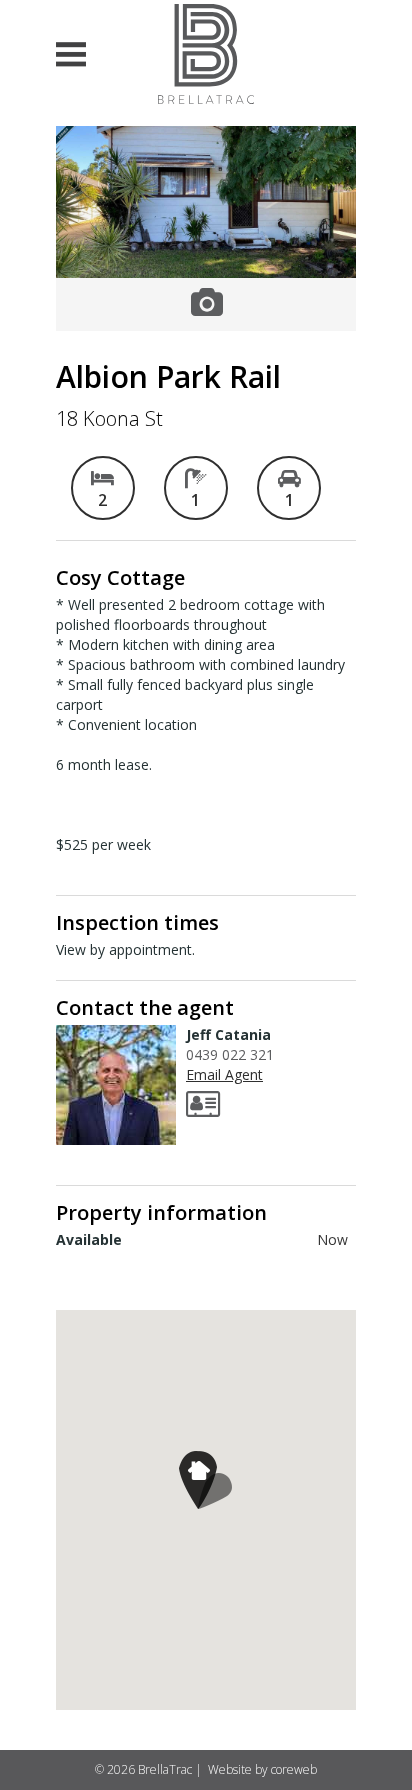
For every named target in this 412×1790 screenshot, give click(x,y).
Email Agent (224, 1074)
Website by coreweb (262, 1769)
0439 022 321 (230, 1054)
